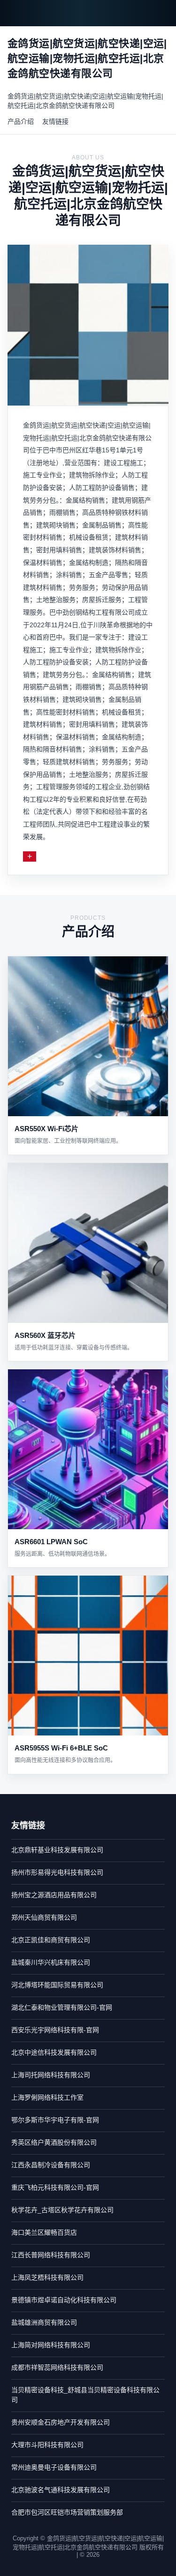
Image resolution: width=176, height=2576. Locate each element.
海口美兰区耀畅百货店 (44, 2232)
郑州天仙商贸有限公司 (44, 1917)
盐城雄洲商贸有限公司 (44, 2322)
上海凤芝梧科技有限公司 (47, 2277)
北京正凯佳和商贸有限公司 (51, 1940)
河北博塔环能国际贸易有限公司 (57, 1985)
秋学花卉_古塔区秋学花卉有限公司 (62, 2210)
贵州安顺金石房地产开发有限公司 (61, 2422)
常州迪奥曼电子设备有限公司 (54, 2467)
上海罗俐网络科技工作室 (47, 2097)
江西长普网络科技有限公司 (51, 2255)
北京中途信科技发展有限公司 (54, 2052)
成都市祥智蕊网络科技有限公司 (57, 2367)
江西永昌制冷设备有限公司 (51, 2165)
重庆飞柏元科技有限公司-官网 (55, 2187)
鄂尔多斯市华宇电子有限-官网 (55, 2120)
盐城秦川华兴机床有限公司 (51, 1962)
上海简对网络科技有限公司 (51, 2345)
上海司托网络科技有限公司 (51, 2075)
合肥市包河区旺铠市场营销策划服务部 (67, 2512)
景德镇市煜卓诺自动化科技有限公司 (64, 2300)
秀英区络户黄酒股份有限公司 (54, 2142)
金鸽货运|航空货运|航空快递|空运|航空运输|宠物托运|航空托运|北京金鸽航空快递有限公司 (85, 101)
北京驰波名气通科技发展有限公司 (61, 2490)
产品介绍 (21, 121)
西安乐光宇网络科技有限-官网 (55, 2030)
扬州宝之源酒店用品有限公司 (54, 1895)
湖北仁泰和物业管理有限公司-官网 (62, 2007)
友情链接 (55, 121)
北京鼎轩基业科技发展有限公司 (57, 1850)
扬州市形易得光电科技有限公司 (57, 1872)
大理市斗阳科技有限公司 (47, 2445)
